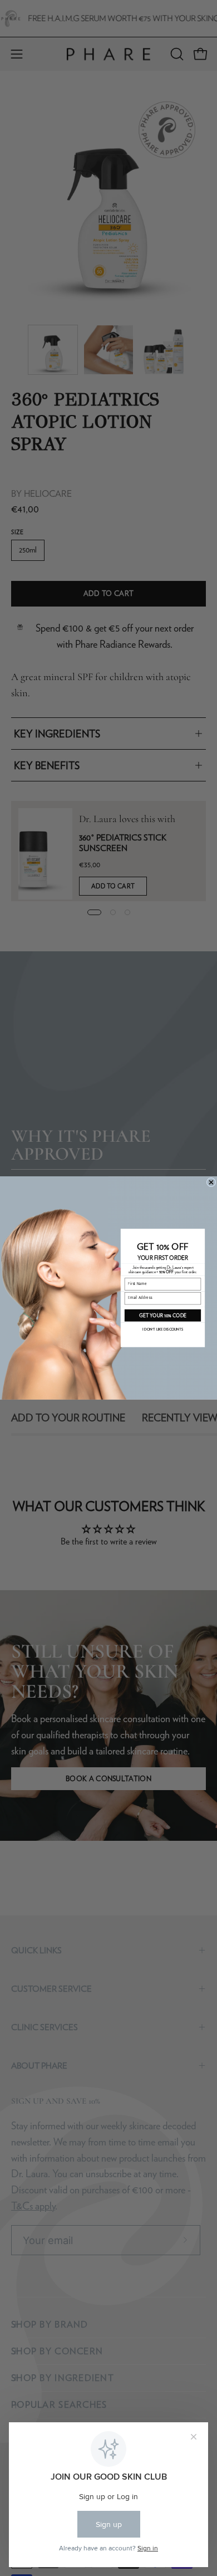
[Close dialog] (211, 1182)
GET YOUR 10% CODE (163, 1316)
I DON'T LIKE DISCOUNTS (163, 1330)
